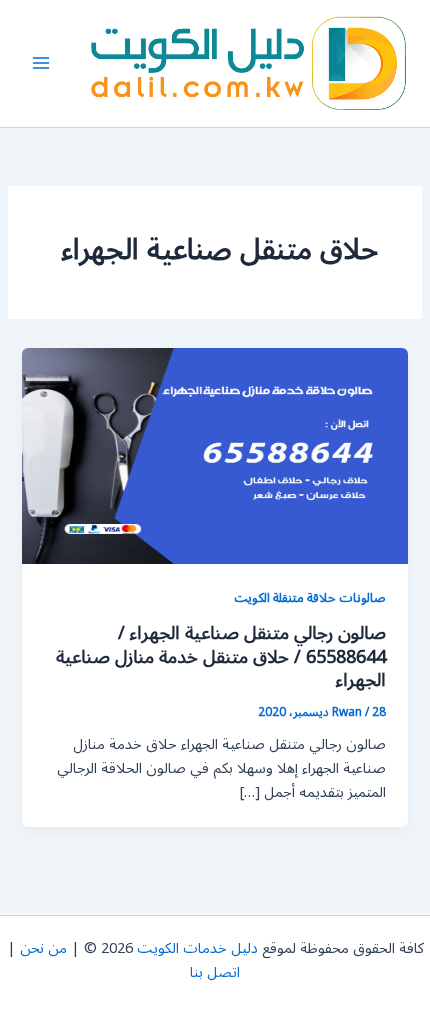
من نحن (43, 948)
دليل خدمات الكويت (197, 948)
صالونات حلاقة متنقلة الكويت (310, 597)
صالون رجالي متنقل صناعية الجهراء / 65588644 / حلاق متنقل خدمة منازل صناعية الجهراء (221, 656)
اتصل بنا (215, 972)
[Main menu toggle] (41, 63)
